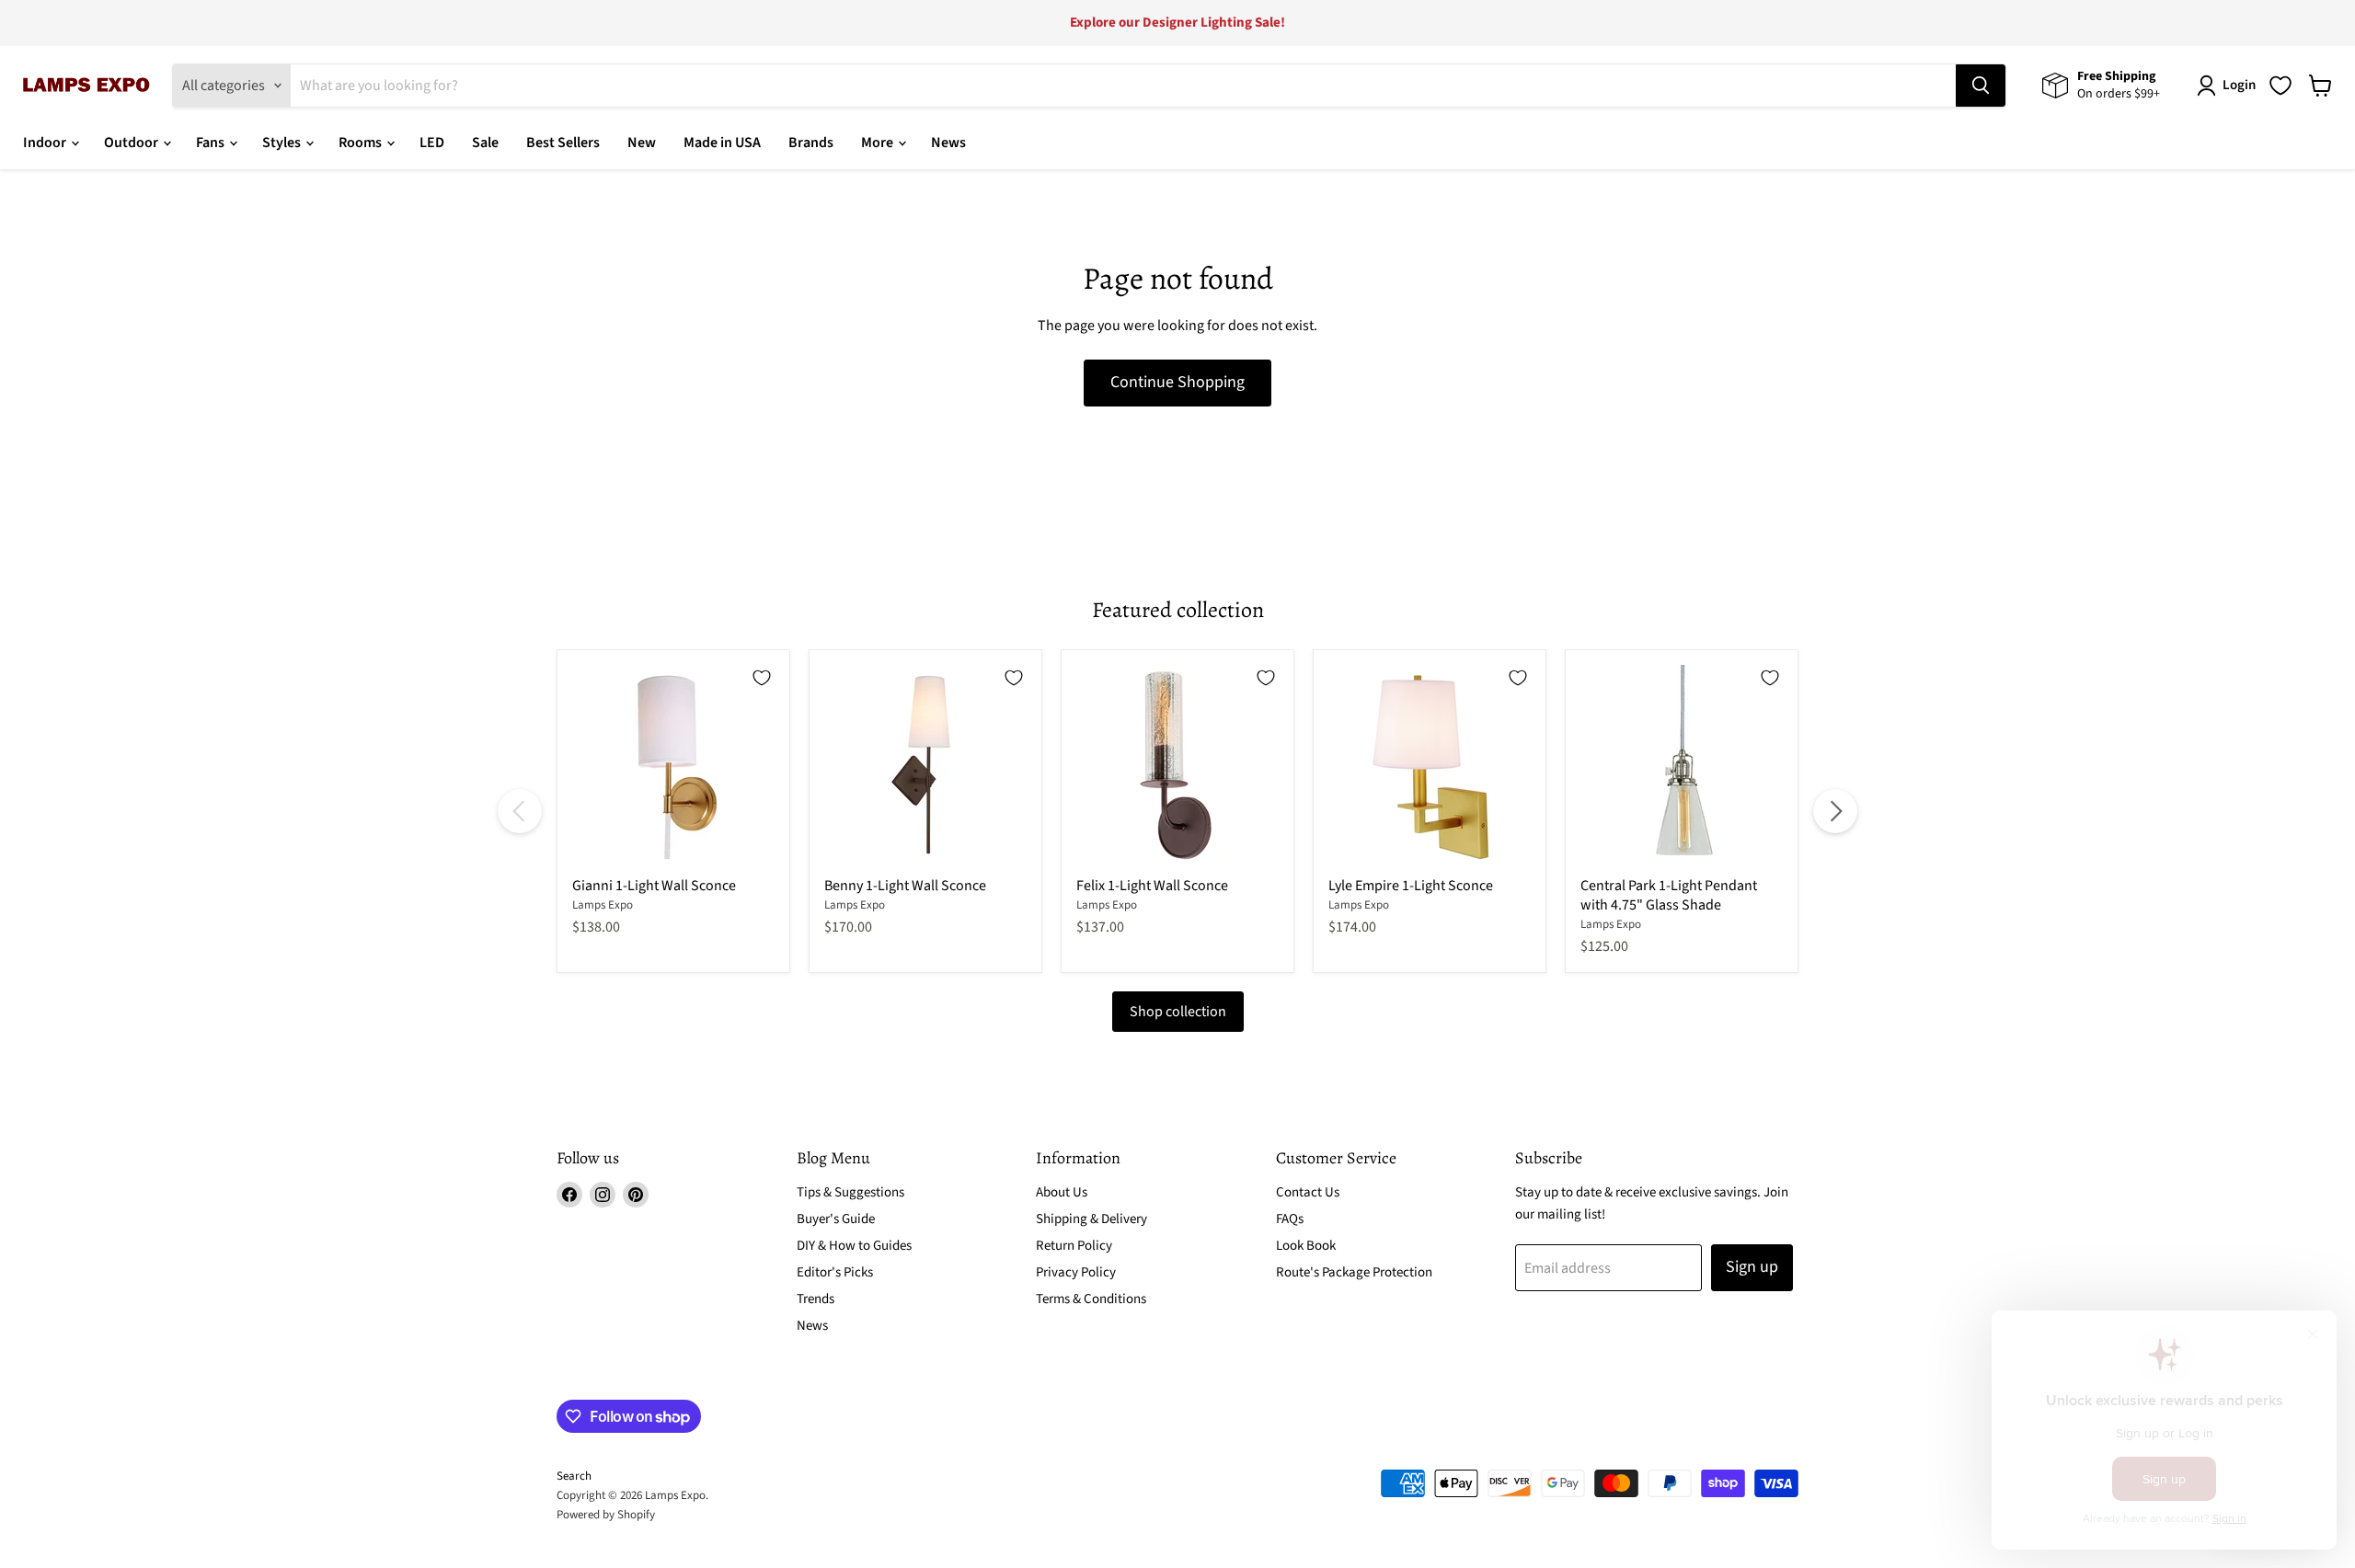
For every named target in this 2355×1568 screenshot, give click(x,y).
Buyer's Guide (836, 1219)
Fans (212, 143)
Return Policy (1074, 1246)
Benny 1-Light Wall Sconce (905, 886)
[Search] (1981, 86)
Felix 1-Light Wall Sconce (1152, 886)
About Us (1062, 1192)
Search (574, 1476)
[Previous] (520, 811)
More (879, 143)
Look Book (1306, 1246)
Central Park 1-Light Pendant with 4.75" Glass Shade (1669, 895)
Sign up (1752, 1267)
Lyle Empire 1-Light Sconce (1411, 886)
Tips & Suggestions (850, 1192)
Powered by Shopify (606, 1515)
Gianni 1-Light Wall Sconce (654, 886)
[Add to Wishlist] (762, 678)
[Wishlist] (2280, 86)
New (642, 143)
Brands (811, 143)
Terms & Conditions (1091, 1299)
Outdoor (132, 143)
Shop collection (1178, 1012)
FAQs (1290, 1219)
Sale (485, 143)
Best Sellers (563, 143)
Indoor (46, 143)
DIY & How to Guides (854, 1246)
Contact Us (1308, 1192)
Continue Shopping (1177, 382)
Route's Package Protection (1354, 1272)
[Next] (1835, 811)
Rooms (362, 143)
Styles (283, 143)
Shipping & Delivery (1091, 1219)
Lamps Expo (603, 905)
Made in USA (722, 143)
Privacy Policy (1076, 1272)
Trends (816, 1299)
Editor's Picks (835, 1272)
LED (432, 143)
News (948, 143)
